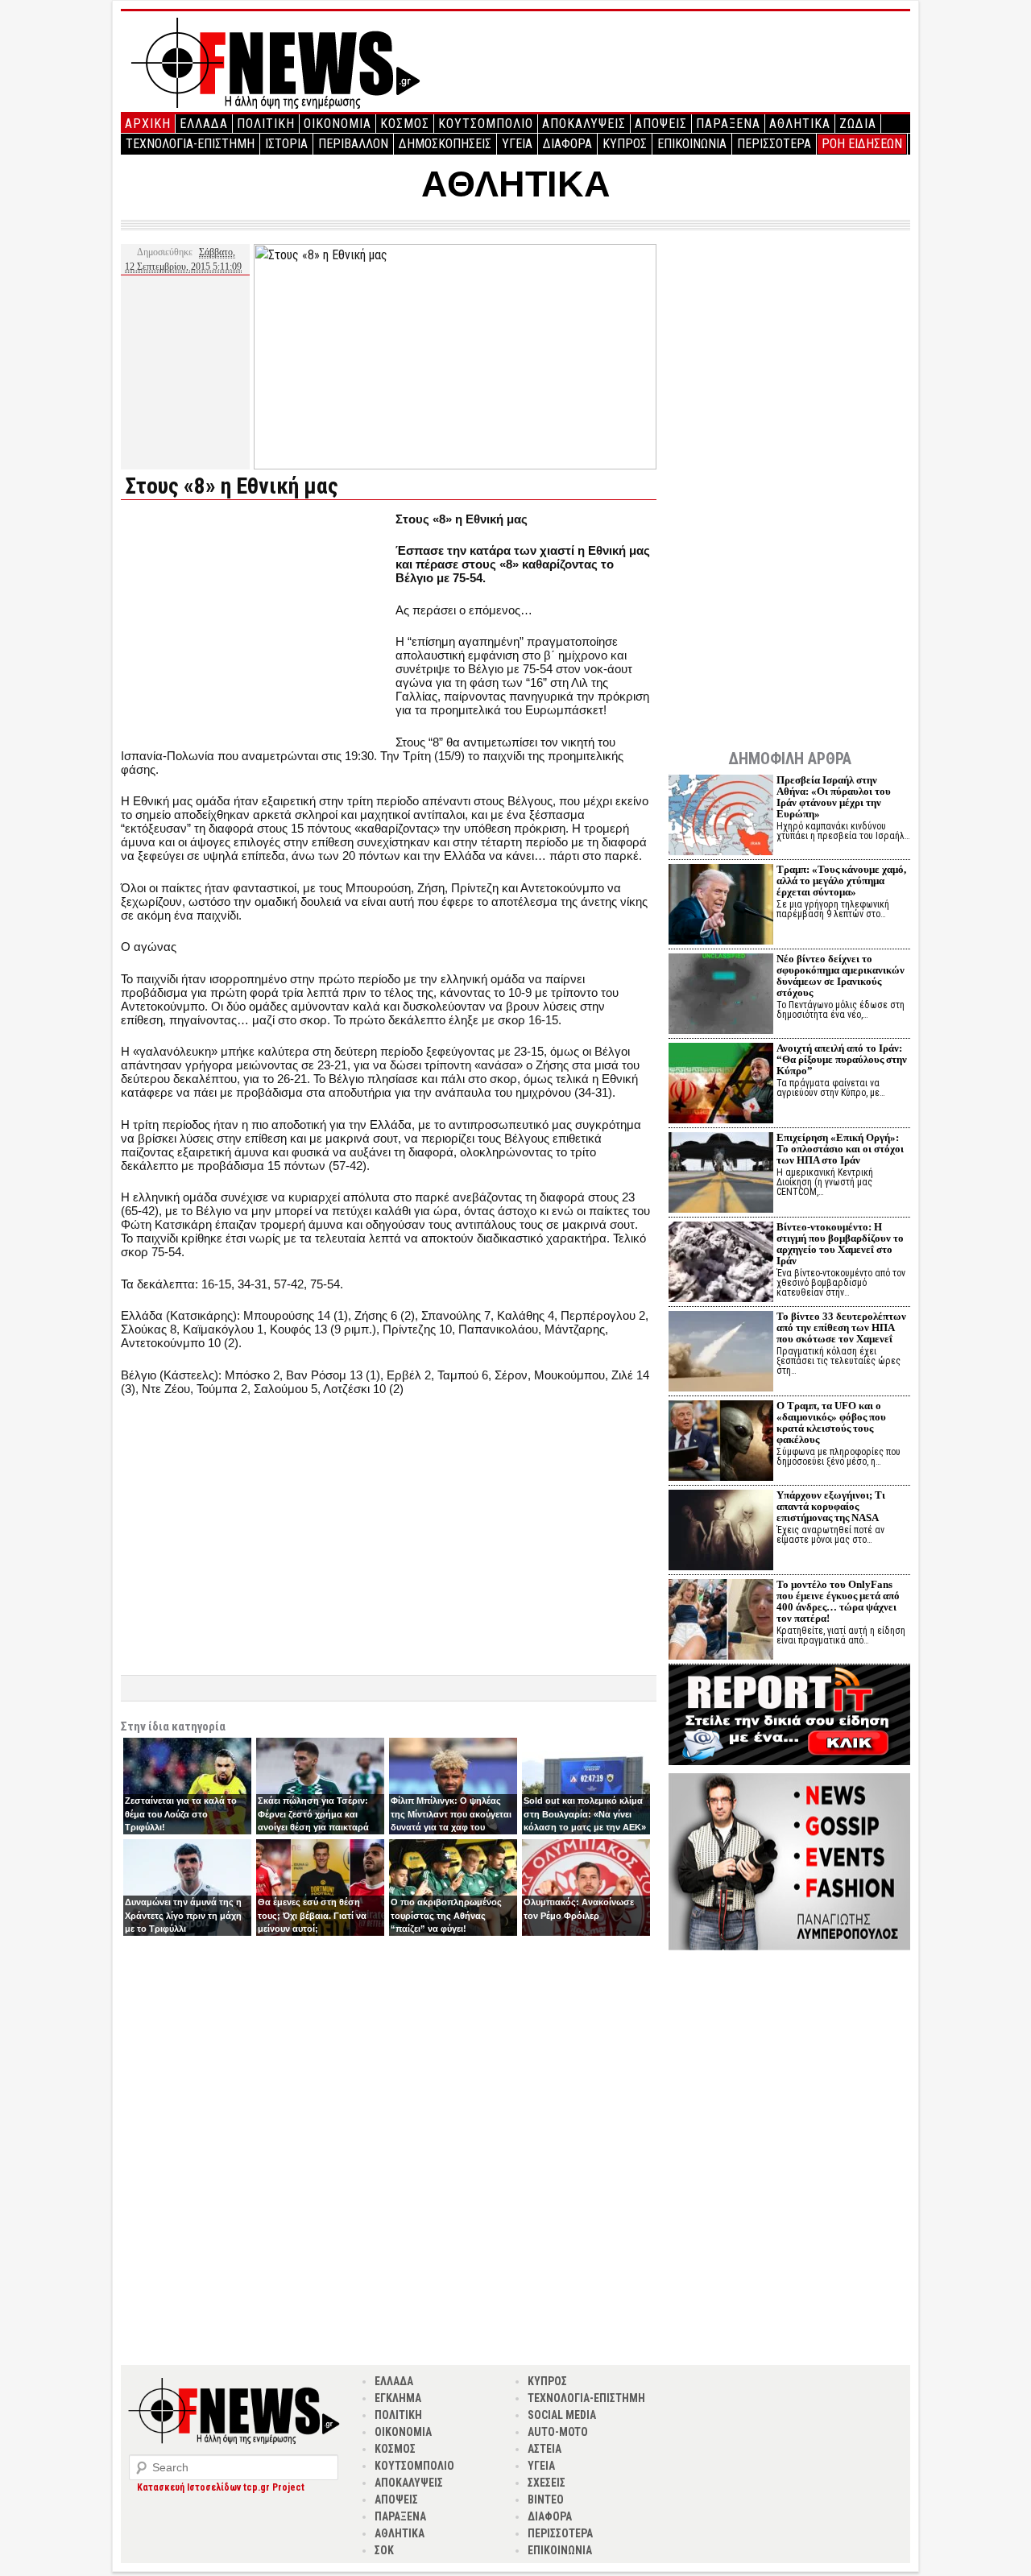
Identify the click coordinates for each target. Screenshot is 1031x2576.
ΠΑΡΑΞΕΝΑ (728, 124)
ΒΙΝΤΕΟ (546, 2500)
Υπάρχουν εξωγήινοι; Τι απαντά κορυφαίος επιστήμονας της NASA (831, 1506)
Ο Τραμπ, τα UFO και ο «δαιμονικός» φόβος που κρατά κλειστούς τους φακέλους (831, 1422)
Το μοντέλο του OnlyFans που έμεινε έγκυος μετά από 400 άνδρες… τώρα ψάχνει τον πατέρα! (838, 1601)
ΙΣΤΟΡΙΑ (286, 144)
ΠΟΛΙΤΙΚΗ (266, 124)
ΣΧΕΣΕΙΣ (547, 2483)
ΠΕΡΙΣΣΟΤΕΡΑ (774, 144)
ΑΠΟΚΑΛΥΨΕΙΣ (584, 124)
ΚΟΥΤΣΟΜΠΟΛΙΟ (486, 124)
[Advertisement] (256, 625)
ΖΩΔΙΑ (858, 124)
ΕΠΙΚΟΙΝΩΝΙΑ (692, 144)
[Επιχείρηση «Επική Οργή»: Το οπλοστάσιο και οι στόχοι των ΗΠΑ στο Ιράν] (721, 1174)
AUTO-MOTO (558, 2432)
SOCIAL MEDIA (562, 2415)
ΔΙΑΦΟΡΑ (567, 144)
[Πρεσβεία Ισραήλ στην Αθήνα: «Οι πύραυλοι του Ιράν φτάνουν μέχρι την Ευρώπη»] (721, 817)
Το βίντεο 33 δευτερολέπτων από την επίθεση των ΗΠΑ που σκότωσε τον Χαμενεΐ (841, 1327)
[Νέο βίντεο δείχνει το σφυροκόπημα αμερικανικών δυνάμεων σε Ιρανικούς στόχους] (721, 996)
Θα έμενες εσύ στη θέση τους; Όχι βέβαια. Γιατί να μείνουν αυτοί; (312, 1915)
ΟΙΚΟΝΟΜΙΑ (337, 124)
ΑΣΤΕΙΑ (544, 2449)
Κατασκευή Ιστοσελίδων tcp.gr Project (221, 2487)
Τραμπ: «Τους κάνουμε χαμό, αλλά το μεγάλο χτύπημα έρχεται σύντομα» (841, 881)
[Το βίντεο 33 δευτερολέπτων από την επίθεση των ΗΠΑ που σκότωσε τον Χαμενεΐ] (721, 1353)
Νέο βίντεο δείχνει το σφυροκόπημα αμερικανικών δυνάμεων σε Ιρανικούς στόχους (841, 976)
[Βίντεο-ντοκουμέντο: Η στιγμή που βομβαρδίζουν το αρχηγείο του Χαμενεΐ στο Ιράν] (721, 1264)
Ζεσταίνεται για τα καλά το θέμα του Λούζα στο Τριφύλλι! (181, 1814)
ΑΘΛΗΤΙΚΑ (800, 124)
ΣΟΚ (384, 2550)
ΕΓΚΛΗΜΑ (398, 2398)
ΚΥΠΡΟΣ (625, 144)
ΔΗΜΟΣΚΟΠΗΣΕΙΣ (445, 144)
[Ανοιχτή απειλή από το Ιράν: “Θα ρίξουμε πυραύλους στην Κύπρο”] (721, 1085)
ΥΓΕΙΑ (517, 144)
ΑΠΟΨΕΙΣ (661, 124)
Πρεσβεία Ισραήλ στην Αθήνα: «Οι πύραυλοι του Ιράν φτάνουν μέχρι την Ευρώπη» (834, 797)
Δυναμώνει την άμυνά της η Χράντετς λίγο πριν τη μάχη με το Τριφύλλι (183, 1915)
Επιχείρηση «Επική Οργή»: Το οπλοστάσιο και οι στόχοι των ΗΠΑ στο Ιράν (840, 1149)
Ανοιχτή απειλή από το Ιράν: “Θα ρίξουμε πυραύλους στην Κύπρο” (842, 1059)
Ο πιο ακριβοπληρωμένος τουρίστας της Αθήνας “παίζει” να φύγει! (446, 1915)
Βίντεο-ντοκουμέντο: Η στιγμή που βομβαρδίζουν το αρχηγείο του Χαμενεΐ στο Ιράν (840, 1244)
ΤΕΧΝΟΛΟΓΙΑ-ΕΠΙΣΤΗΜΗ (190, 144)
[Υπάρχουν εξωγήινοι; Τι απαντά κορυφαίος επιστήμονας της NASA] (721, 1532)
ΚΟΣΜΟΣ (405, 124)
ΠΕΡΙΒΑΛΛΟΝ (353, 144)
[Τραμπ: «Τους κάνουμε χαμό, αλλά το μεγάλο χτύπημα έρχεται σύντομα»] (721, 906)
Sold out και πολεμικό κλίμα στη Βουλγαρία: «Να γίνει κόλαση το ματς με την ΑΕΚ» (585, 1814)
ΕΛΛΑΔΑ (204, 124)
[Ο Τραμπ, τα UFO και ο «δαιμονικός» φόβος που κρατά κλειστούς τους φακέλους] (721, 1443)
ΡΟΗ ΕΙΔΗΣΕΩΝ (862, 144)
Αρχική (148, 124)
